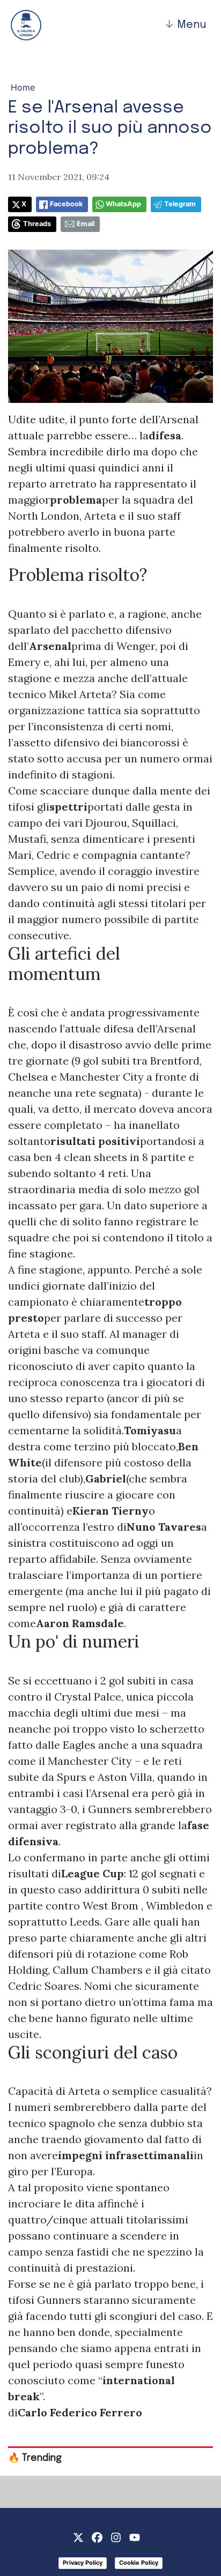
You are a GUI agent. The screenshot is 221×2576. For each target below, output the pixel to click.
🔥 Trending (35, 2458)
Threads (37, 224)
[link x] (78, 2536)
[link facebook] (97, 2536)
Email (86, 224)
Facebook (66, 204)
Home (23, 87)
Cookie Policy (139, 2563)
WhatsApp (123, 204)
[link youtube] (135, 2536)
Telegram (180, 204)
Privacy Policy (83, 2563)
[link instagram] (116, 2536)
